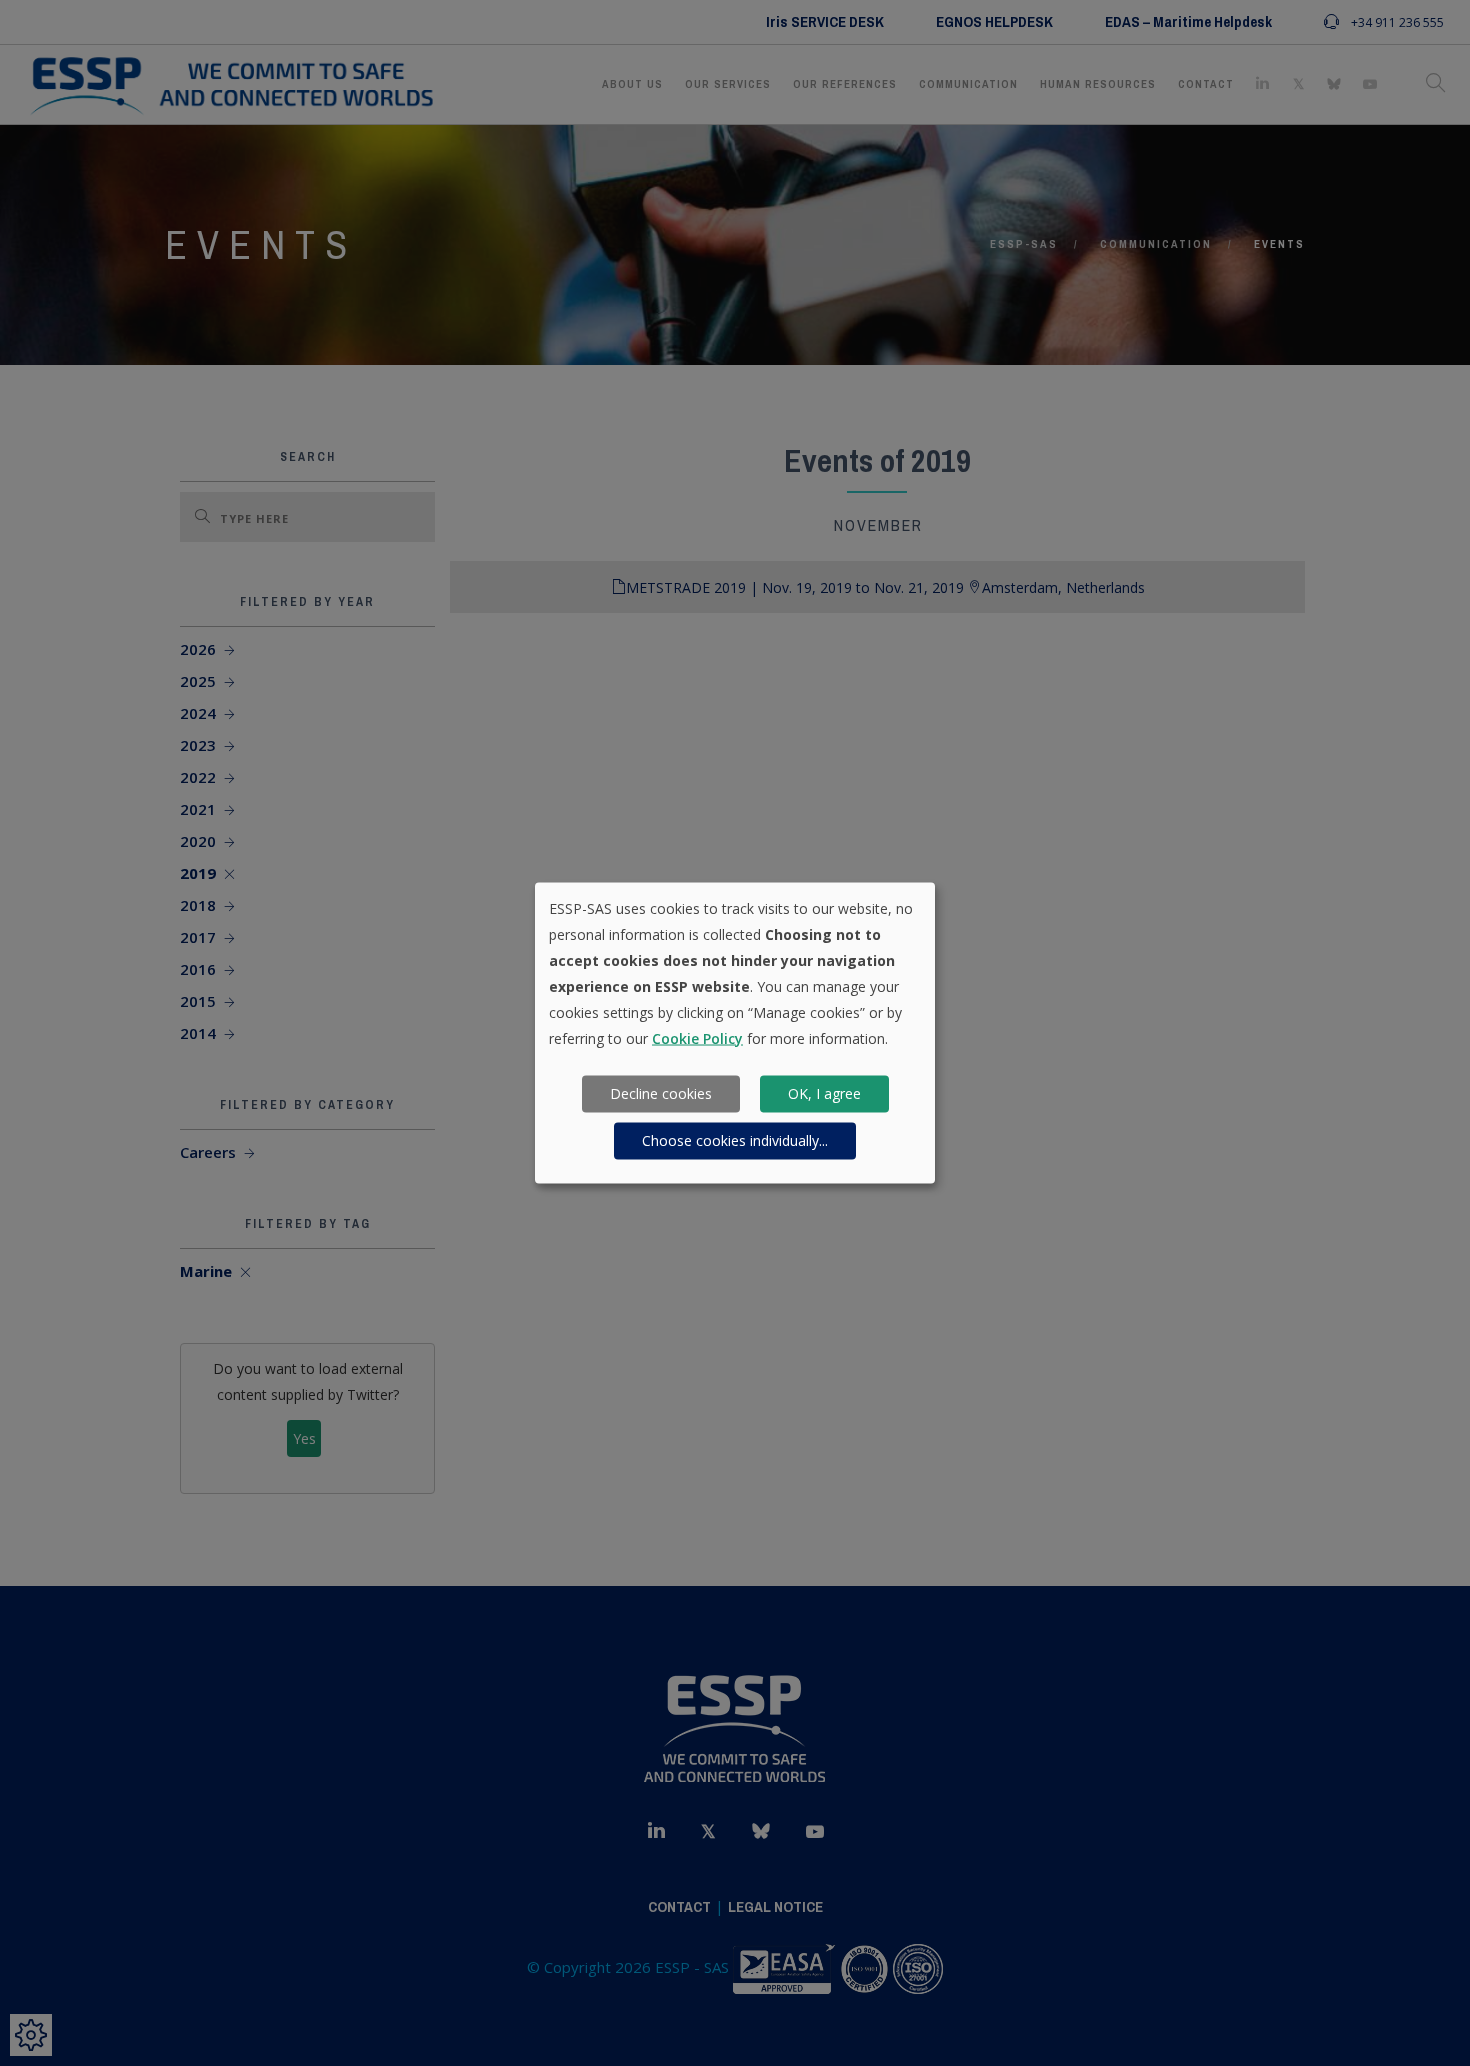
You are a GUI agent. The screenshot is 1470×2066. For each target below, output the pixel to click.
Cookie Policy (697, 1037)
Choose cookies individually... (735, 1140)
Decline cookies (661, 1093)
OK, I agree (824, 1093)
